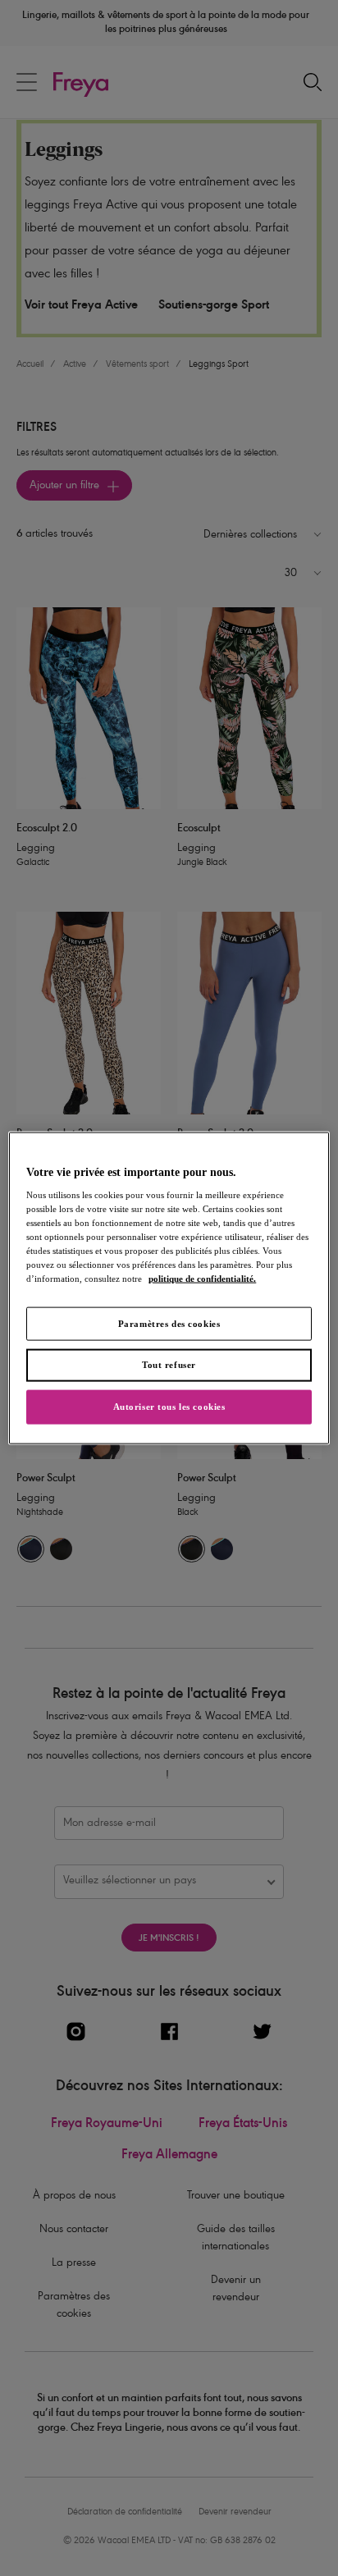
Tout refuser (169, 1365)
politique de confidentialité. (202, 1279)
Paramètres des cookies (169, 1323)
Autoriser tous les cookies (169, 1407)
